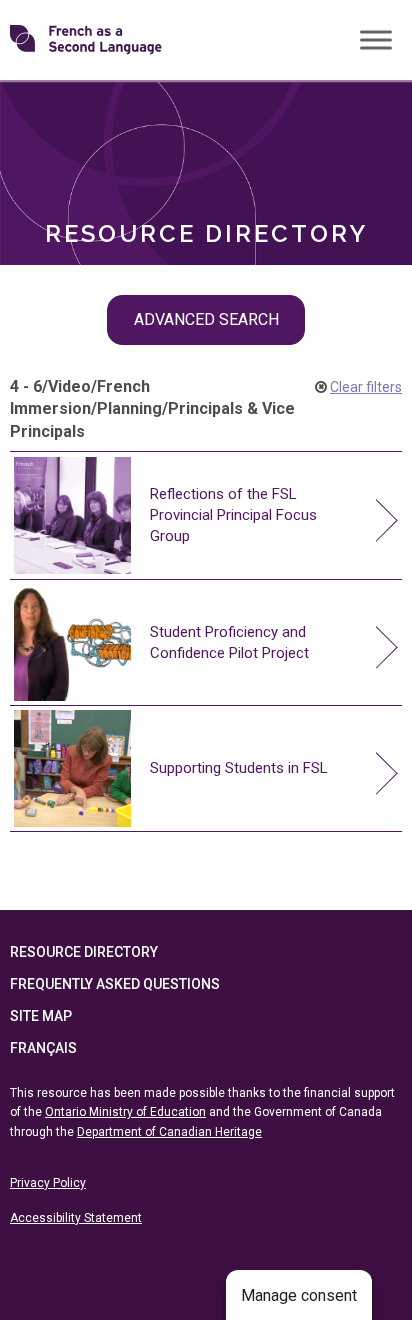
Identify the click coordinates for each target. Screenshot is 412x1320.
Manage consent (299, 1295)
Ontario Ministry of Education (125, 1112)
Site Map (41, 1016)
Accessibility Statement (76, 1218)
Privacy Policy (48, 1183)
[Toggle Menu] (376, 39)
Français (43, 1048)
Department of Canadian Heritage (169, 1132)
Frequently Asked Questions (115, 984)
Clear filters (366, 387)
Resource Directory (84, 952)
